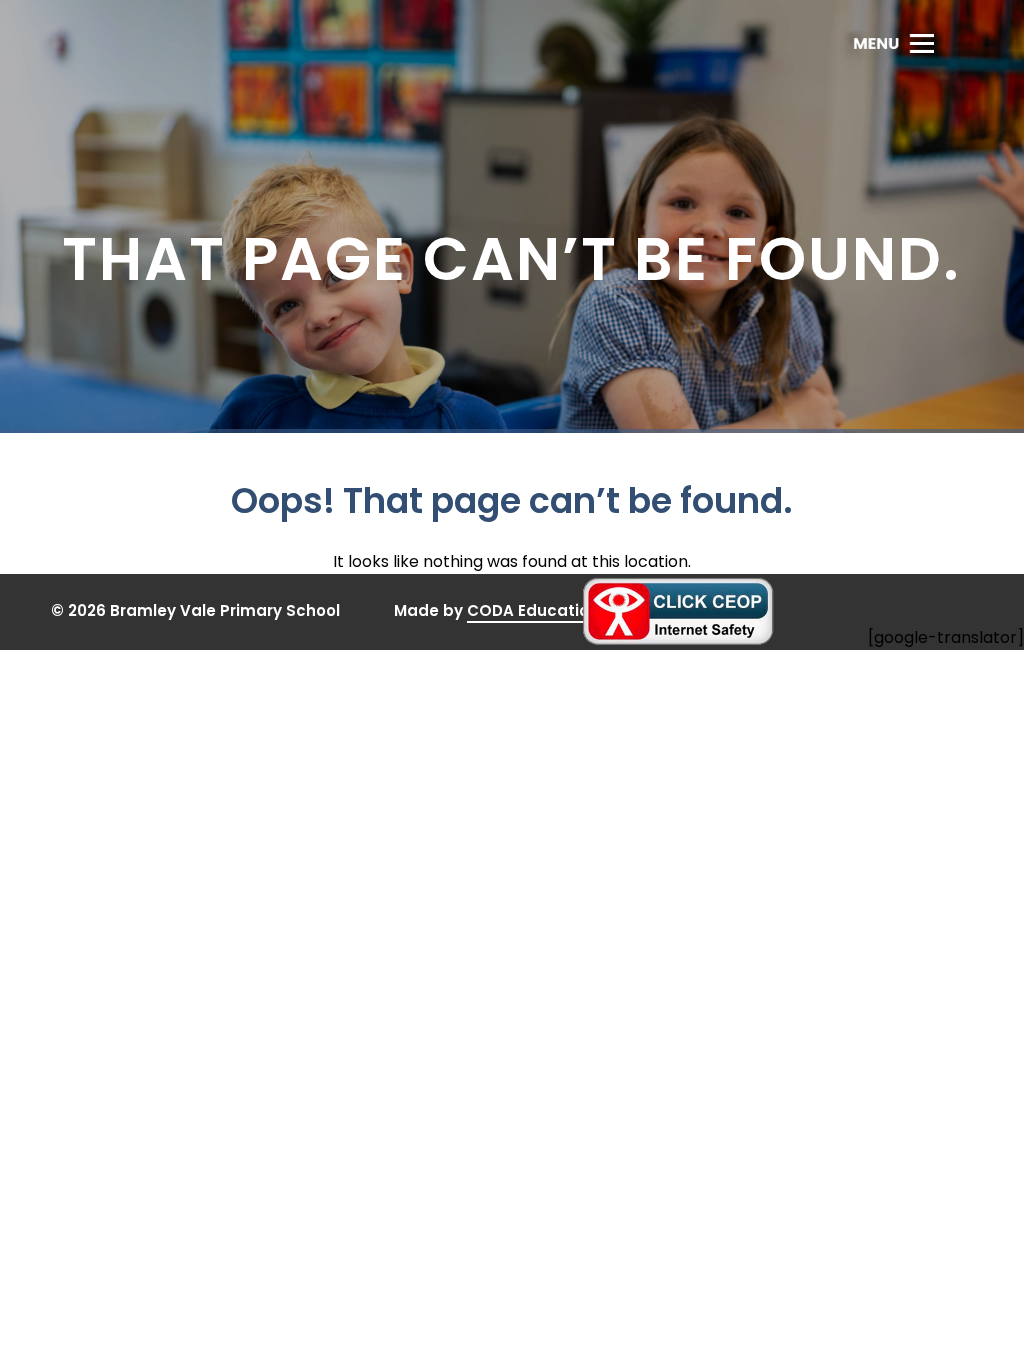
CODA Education (533, 611)
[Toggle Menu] (893, 43)
